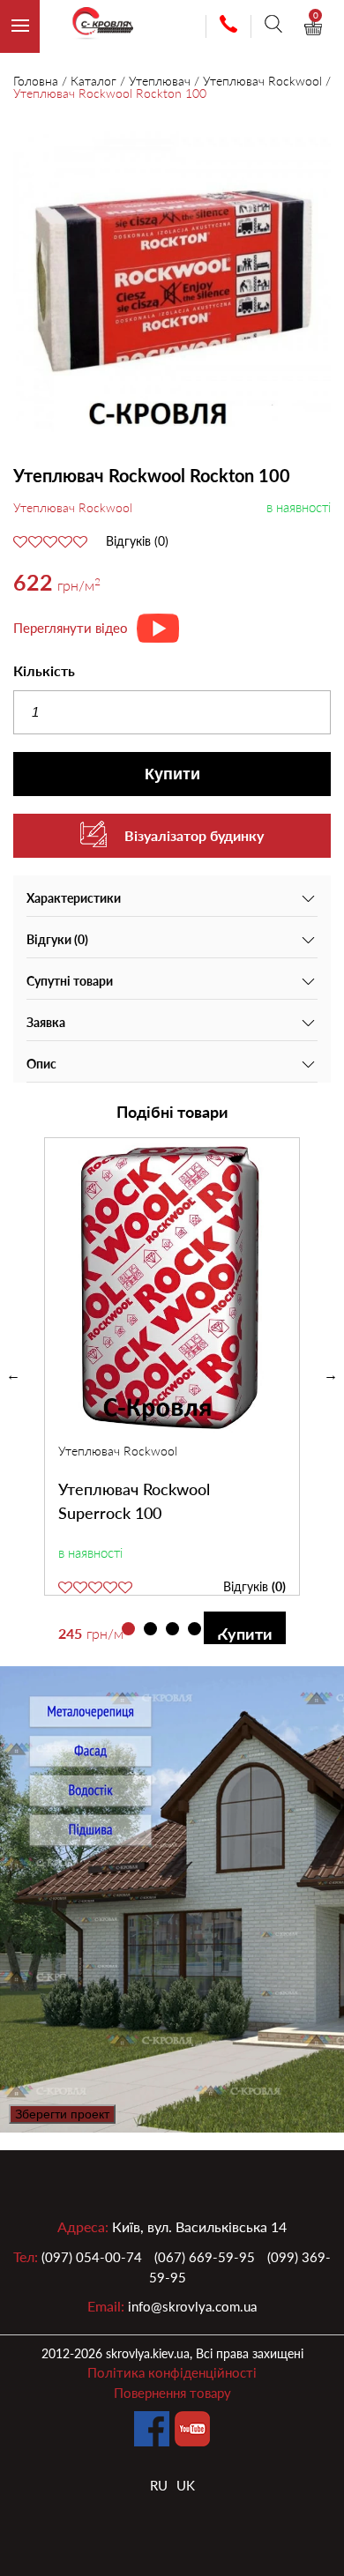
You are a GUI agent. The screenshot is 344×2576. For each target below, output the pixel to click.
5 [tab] (217, 1629)
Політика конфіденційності (172, 2372)
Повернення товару (172, 2393)
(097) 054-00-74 (92, 2257)
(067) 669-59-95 (205, 2257)
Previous (13, 1375)
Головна (36, 81)
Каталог (93, 81)
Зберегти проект (62, 2114)
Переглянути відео (71, 628)
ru (159, 2485)
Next (331, 1375)
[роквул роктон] (172, 283)
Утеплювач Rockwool (262, 81)
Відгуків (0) (137, 541)
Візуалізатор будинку (194, 835)
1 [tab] (128, 1629)
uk (186, 2485)
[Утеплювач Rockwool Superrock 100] (172, 1290)
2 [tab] (150, 1629)
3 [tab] (172, 1629)
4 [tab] (194, 1629)
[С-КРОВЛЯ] (95, 27)
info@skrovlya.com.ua (192, 2306)
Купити (172, 774)
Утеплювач (160, 81)
